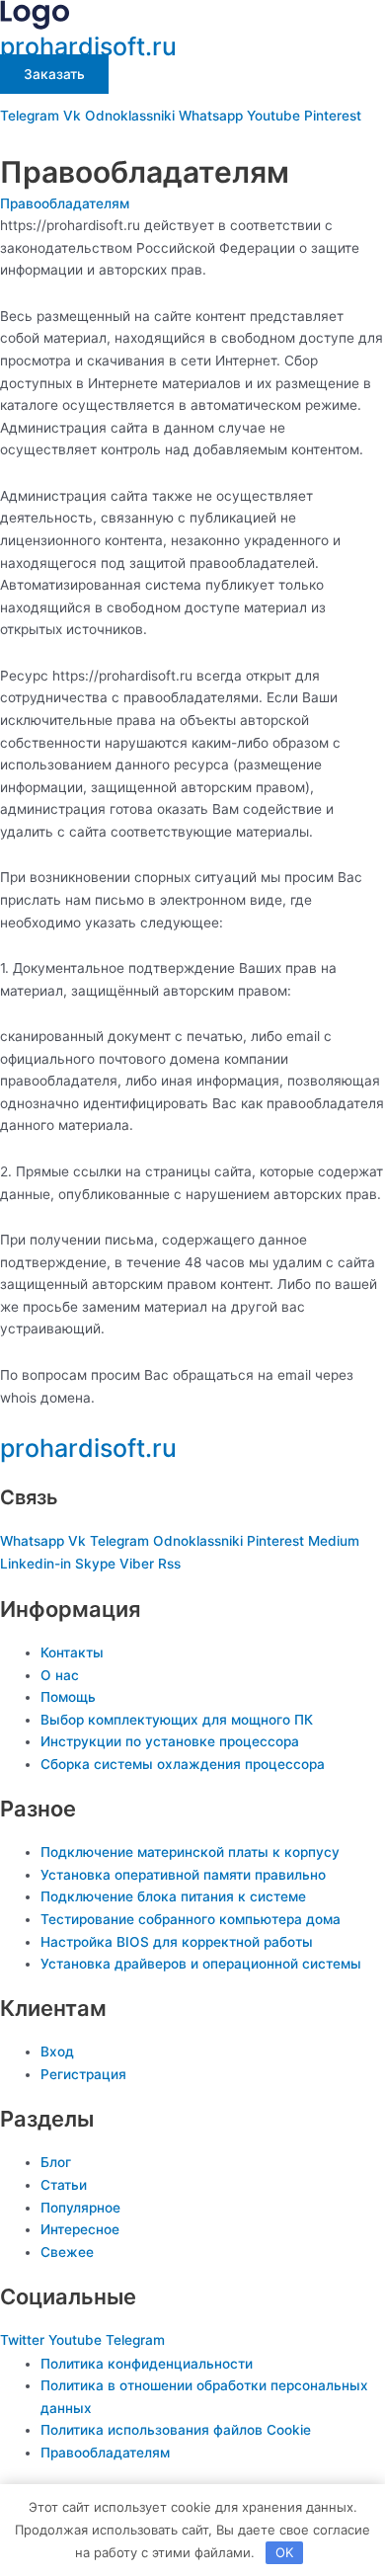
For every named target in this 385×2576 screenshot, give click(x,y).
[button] (192, 140)
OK (284, 2552)
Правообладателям (65, 203)
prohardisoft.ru (88, 46)
